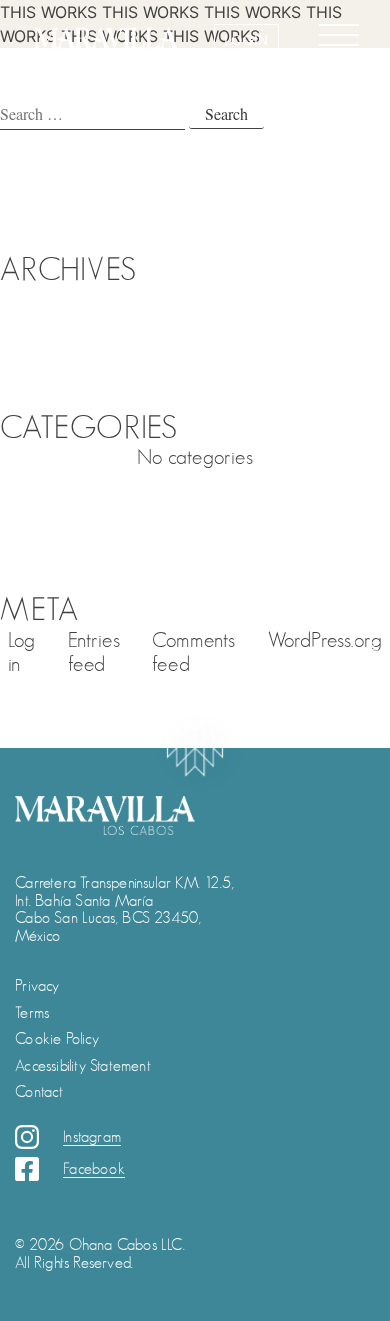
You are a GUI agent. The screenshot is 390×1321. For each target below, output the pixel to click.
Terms (32, 1013)
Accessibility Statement (83, 1066)
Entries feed (94, 652)
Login (246, 40)
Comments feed (194, 652)
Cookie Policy (57, 1039)
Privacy (37, 986)
